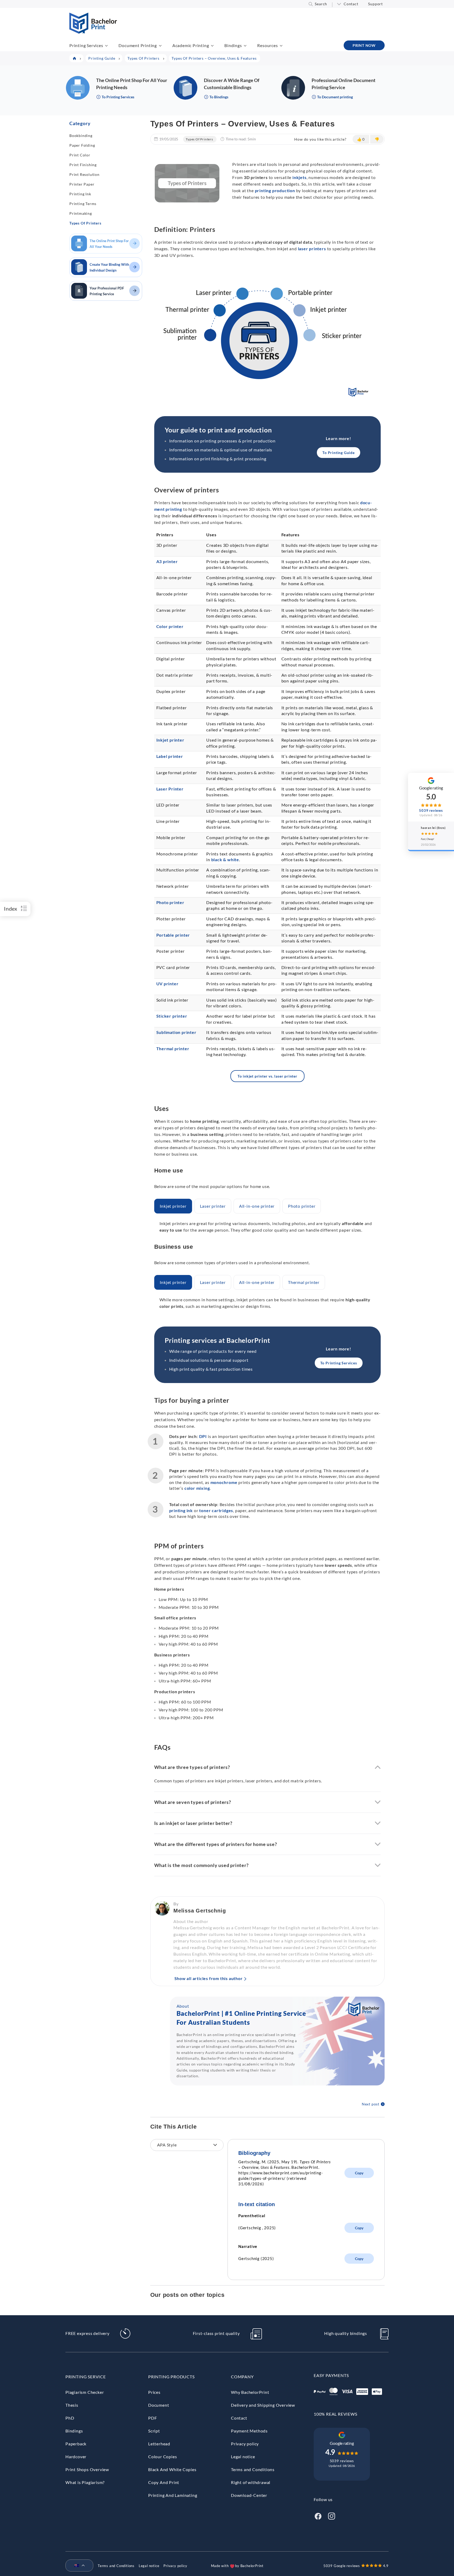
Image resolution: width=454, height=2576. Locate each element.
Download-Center (249, 2495)
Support (375, 4)
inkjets (300, 177)
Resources (267, 45)
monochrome (224, 1482)
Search (321, 4)
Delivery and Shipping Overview (263, 2405)
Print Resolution (84, 174)
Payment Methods (249, 2431)
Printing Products (171, 2377)
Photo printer (170, 902)
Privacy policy (245, 2444)
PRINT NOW (364, 45)
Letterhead (159, 2444)
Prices (154, 2392)
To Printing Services (339, 1363)
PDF (153, 2418)
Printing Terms (83, 204)
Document (159, 2405)
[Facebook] (318, 2516)
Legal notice (243, 2457)
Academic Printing (191, 45)
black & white (225, 859)
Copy (359, 2173)
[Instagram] (332, 2516)
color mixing (197, 1488)
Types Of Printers (85, 223)
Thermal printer (173, 1049)
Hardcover (76, 2457)
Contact (351, 4)
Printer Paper (82, 184)
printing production (275, 190)
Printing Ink (80, 194)
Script (154, 2431)
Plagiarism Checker (85, 2392)
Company (242, 2377)
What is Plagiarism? (85, 2482)
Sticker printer (172, 1016)
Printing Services (86, 45)
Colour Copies (162, 2457)
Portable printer (173, 935)
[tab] (173, 1206)
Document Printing (138, 45)
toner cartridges (216, 1510)
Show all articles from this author (209, 1978)
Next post (371, 2104)
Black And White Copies (172, 2469)
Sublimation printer (176, 1032)
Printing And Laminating (173, 2495)
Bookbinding (81, 136)
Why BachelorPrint (250, 2392)
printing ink (181, 1510)
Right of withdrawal (251, 2482)
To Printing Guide (339, 453)
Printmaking (81, 213)
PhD (70, 2418)
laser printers (312, 249)
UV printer (167, 984)
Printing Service (86, 2377)
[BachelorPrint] (93, 32)
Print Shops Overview (87, 2469)
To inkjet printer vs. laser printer (267, 1076)
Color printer (170, 626)
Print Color (80, 155)
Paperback (76, 2444)
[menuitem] (77, 2566)
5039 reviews (342, 2461)
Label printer (170, 756)
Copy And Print (164, 2482)
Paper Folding (82, 145)
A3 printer (167, 561)
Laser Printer (170, 789)
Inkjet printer (170, 740)
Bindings (233, 45)
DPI (203, 1436)
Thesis (72, 2405)
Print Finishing (83, 165)
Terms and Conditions (253, 2469)
